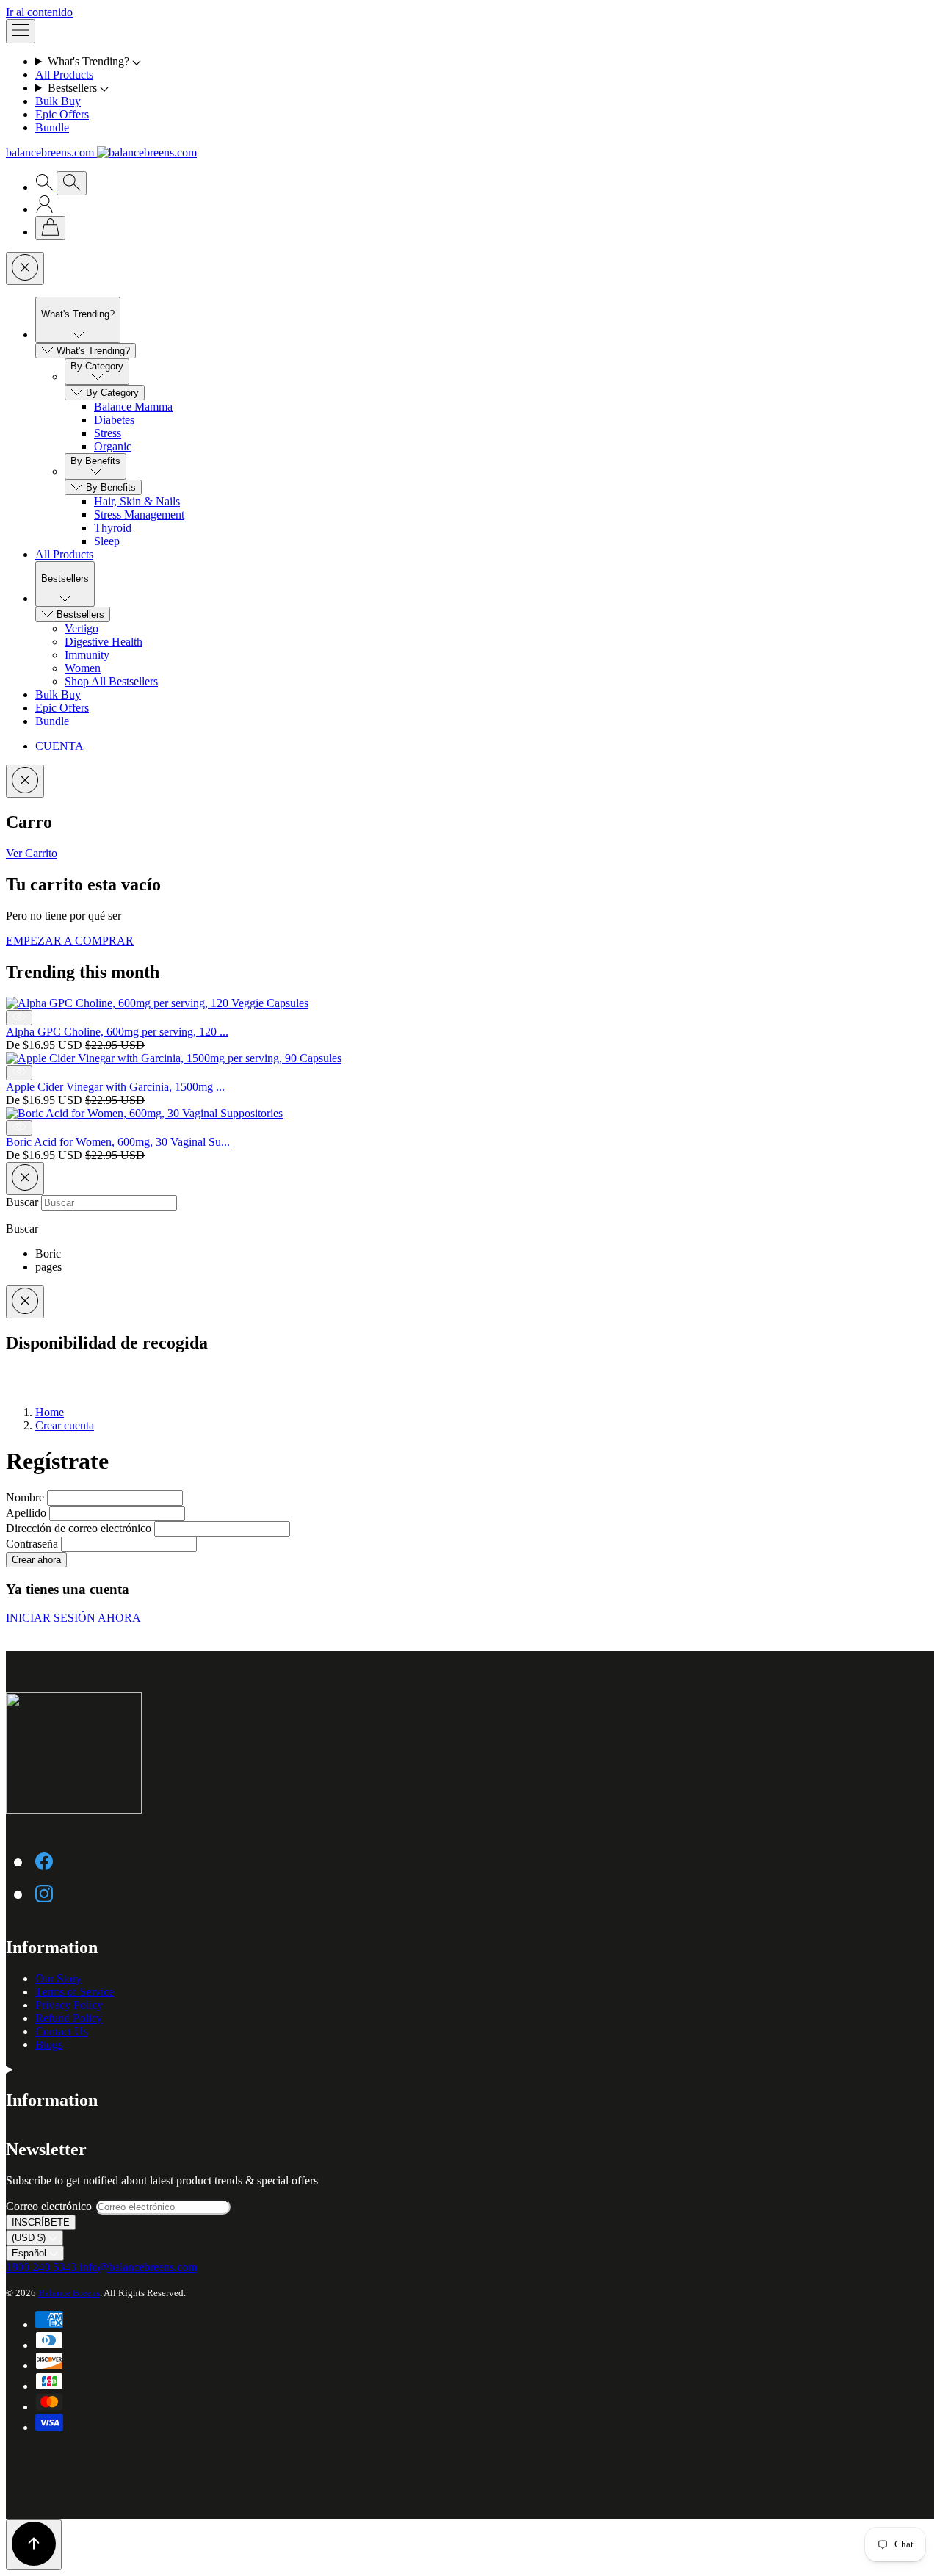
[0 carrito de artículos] (50, 228)
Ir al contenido (39, 12)
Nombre (26, 1497)
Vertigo (82, 628)
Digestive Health (104, 642)
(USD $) (30, 2238)
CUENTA (59, 746)
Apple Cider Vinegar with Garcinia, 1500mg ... (115, 1087)
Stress (108, 433)
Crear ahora (36, 1560)
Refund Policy (69, 2018)
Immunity (87, 655)
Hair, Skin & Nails (137, 501)
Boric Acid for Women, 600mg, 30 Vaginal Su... (118, 1142)
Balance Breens (69, 2293)
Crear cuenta (65, 1425)
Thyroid (113, 528)
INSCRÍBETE (41, 2222)
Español (30, 2253)
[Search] (46, 187)
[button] (485, 62)
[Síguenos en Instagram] (44, 1893)
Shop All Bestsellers (111, 681)
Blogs (49, 2045)
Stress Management (139, 515)
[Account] (44, 209)
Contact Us (61, 2031)
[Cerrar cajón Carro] (25, 781)
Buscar (23, 1202)
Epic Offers (62, 114)
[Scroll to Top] (34, 2545)
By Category (112, 393)
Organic (113, 446)
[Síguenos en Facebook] (44, 1861)
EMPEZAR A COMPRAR (70, 941)
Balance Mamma (133, 407)
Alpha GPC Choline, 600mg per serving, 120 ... (117, 1032)
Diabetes (114, 420)
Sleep (107, 541)
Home (50, 1412)
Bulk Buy (58, 101)
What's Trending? (93, 351)
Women (83, 668)
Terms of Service (75, 1992)
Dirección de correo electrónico (80, 1528)
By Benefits (111, 487)
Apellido (28, 1513)
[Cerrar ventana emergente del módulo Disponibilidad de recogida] (25, 1302)
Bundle (52, 127)
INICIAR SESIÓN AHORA (73, 1618)
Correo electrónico (50, 2206)
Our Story (58, 1978)
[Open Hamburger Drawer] (21, 31)
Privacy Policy (69, 2005)
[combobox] (109, 1203)
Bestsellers (80, 614)
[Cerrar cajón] (25, 268)
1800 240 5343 (43, 2267)
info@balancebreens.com (138, 2267)
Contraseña (33, 1544)
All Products (64, 75)
